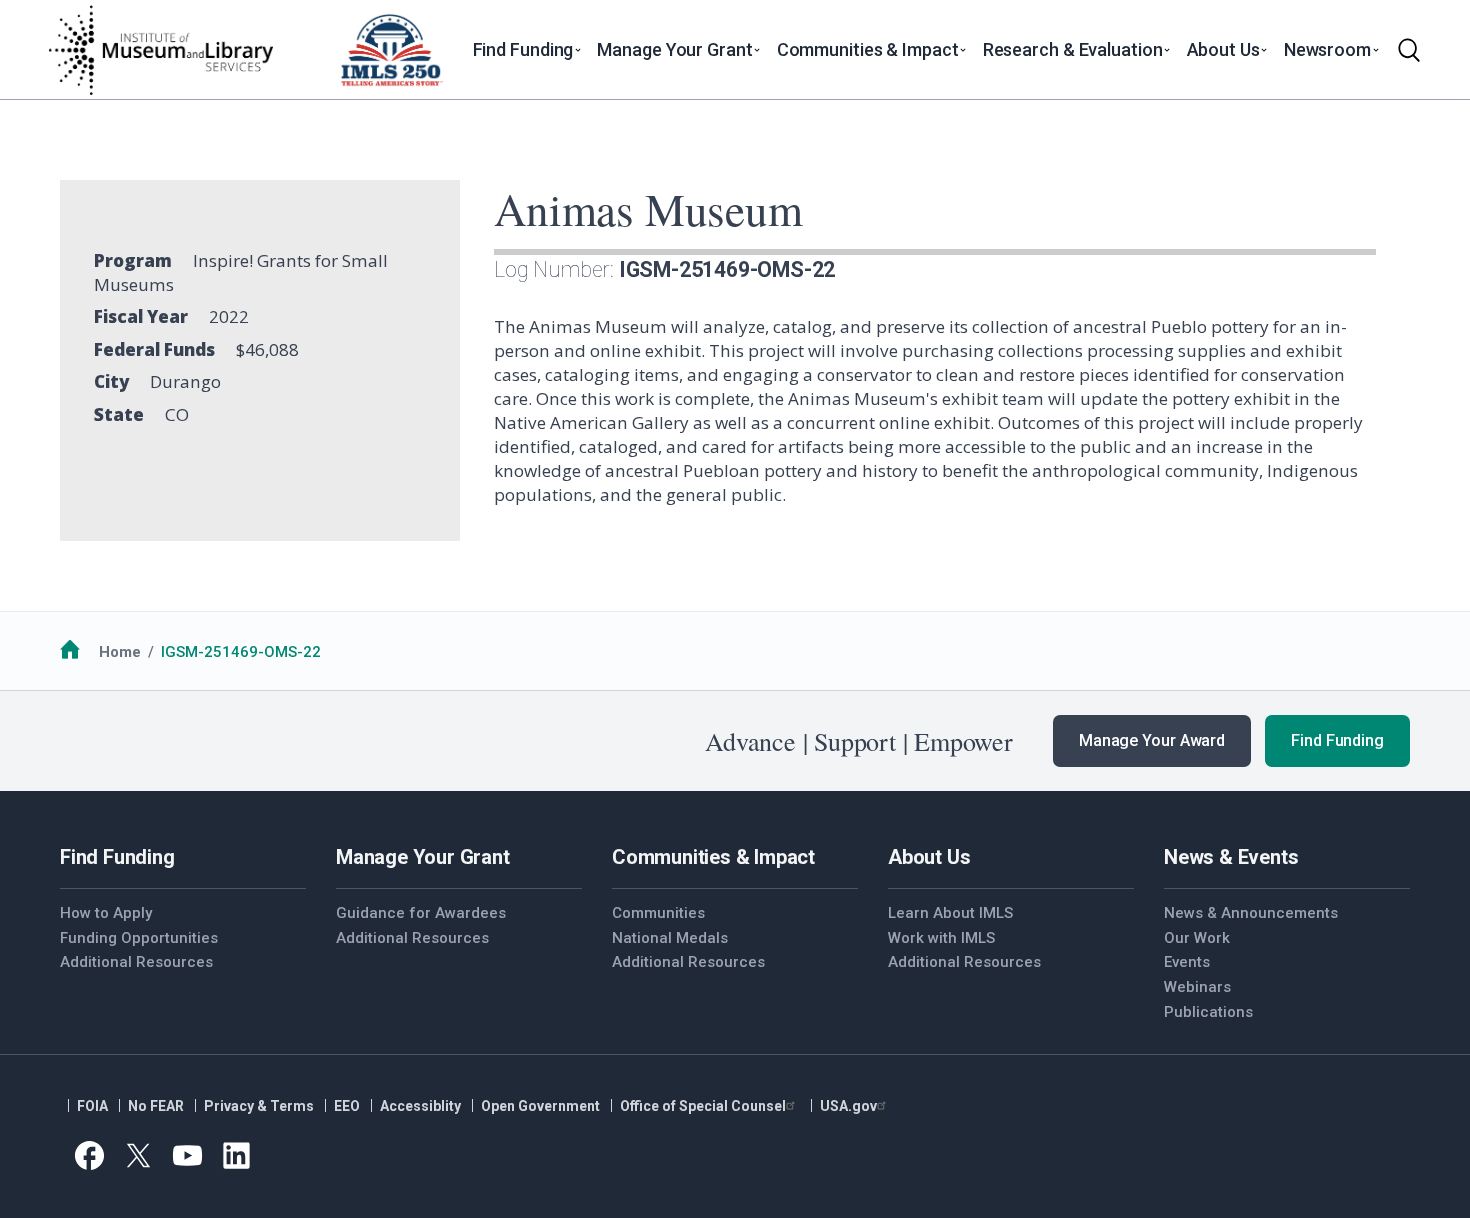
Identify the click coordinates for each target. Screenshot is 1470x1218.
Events (1187, 962)
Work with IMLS (941, 938)
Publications (1208, 1012)
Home (120, 652)
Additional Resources (136, 962)
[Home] (160, 50)
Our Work (1197, 938)
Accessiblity (420, 1106)
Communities (658, 913)
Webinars (1197, 987)
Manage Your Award (1152, 740)
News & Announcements (1251, 913)
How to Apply (106, 913)
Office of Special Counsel (703, 1106)
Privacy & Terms (259, 1106)
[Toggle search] (1409, 50)
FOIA (92, 1106)
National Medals (670, 938)
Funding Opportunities (139, 938)
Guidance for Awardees (421, 913)
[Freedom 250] (391, 50)
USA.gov (848, 1106)
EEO (347, 1106)
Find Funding (1337, 740)
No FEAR (156, 1106)
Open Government (540, 1106)
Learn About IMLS (950, 913)
